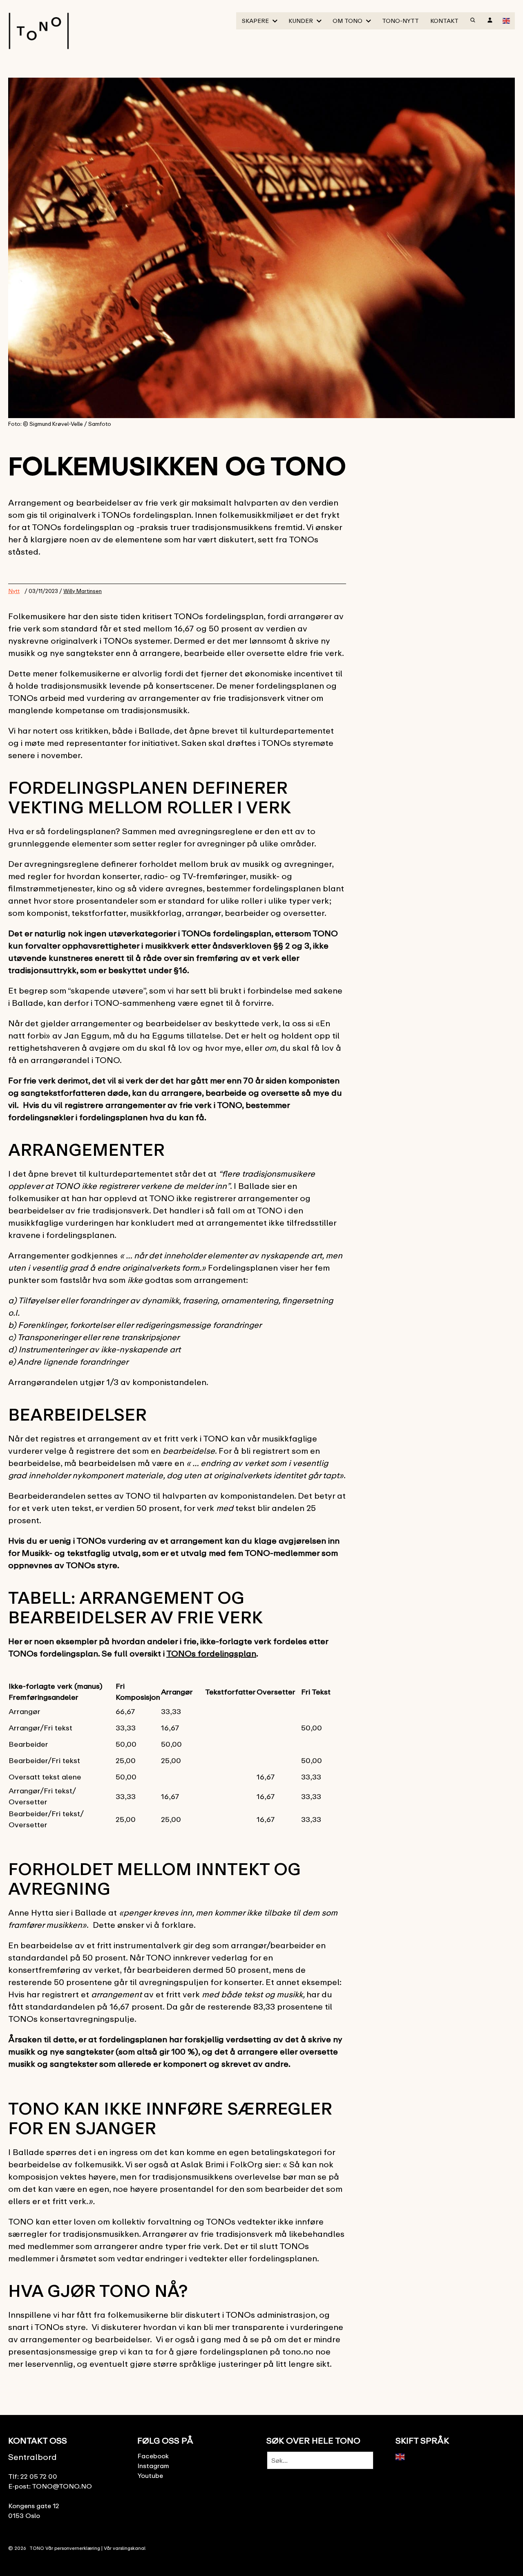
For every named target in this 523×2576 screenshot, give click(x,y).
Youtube (150, 2475)
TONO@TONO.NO (62, 2486)
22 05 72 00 (39, 2476)
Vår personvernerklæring (73, 2548)
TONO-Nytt (400, 21)
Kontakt (444, 21)
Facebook (153, 2456)
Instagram (153, 2466)
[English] (507, 20)
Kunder (301, 21)
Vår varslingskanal (125, 2548)
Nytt (14, 591)
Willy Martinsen (83, 591)
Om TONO (348, 21)
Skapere (255, 21)
